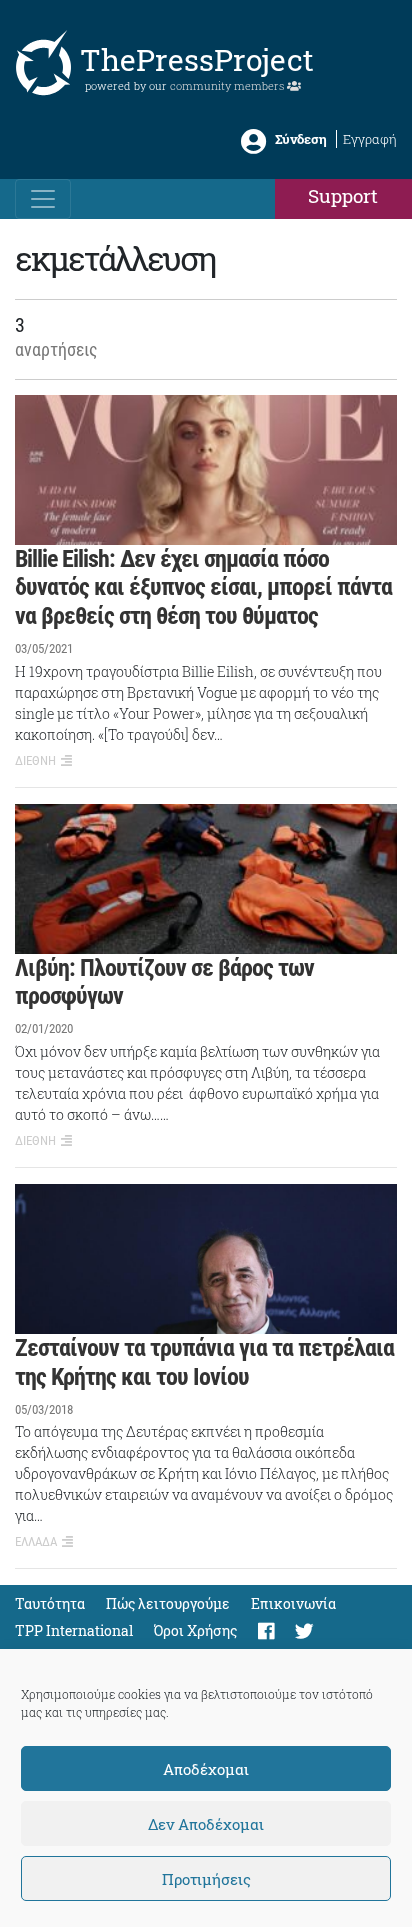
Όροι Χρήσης (195, 1630)
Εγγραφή (370, 139)
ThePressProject (197, 59)
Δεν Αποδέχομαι (206, 1824)
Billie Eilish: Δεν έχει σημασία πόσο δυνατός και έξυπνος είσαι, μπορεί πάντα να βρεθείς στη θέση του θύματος (203, 588)
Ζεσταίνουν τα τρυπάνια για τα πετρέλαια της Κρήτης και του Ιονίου (204, 1362)
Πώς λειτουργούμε (168, 1603)
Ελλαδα (36, 1541)
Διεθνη (35, 760)
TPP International (74, 1630)
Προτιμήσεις (206, 1879)
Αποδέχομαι (206, 1769)
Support (343, 195)
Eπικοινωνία (293, 1603)
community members (228, 85)
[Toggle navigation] (43, 199)
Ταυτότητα (50, 1603)
